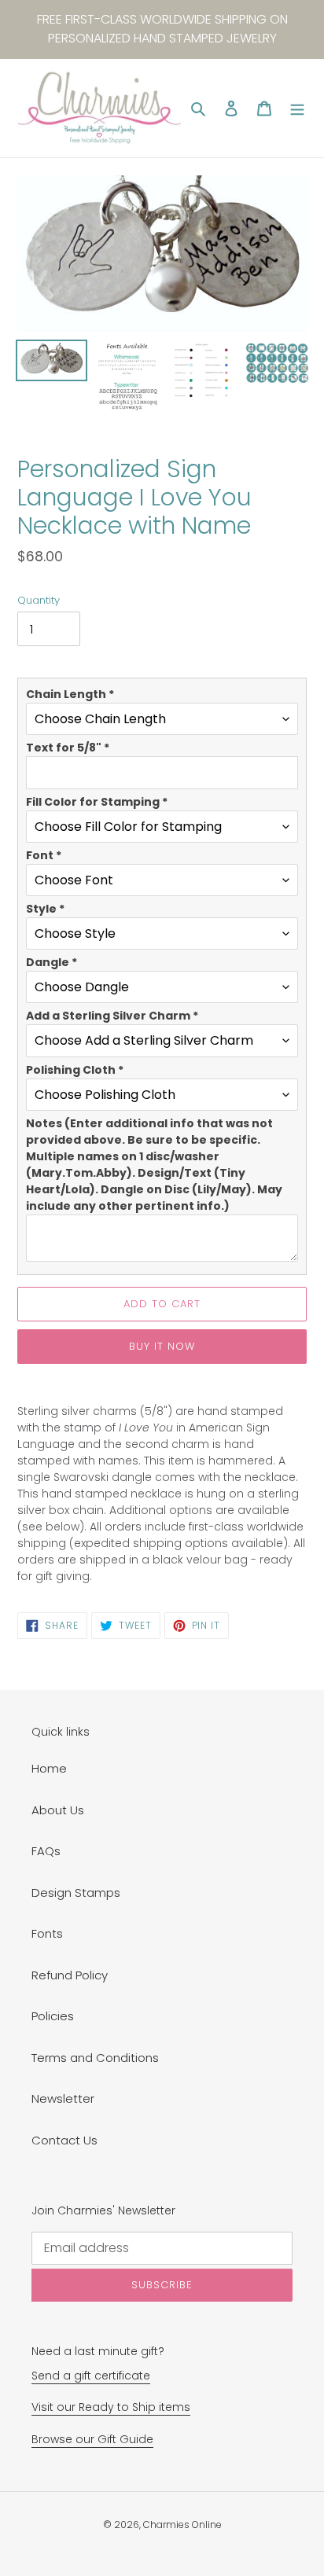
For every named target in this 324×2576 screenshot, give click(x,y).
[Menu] (297, 108)
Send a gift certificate (91, 2376)
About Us (58, 1810)
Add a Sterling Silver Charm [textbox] (112, 1016)
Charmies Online (182, 2525)
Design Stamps (76, 1892)
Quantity (39, 600)
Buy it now (162, 1346)
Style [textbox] (45, 909)
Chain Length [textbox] (70, 694)
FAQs (46, 1851)
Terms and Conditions (95, 2058)
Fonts (47, 1933)
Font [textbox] (44, 855)
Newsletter (63, 2098)
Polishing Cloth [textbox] (75, 1070)
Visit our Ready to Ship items (111, 2407)
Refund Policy (70, 1975)
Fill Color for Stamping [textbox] (97, 802)
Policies (53, 2016)
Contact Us (64, 2140)
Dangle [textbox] (52, 962)
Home (49, 1768)
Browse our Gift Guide (92, 2439)
